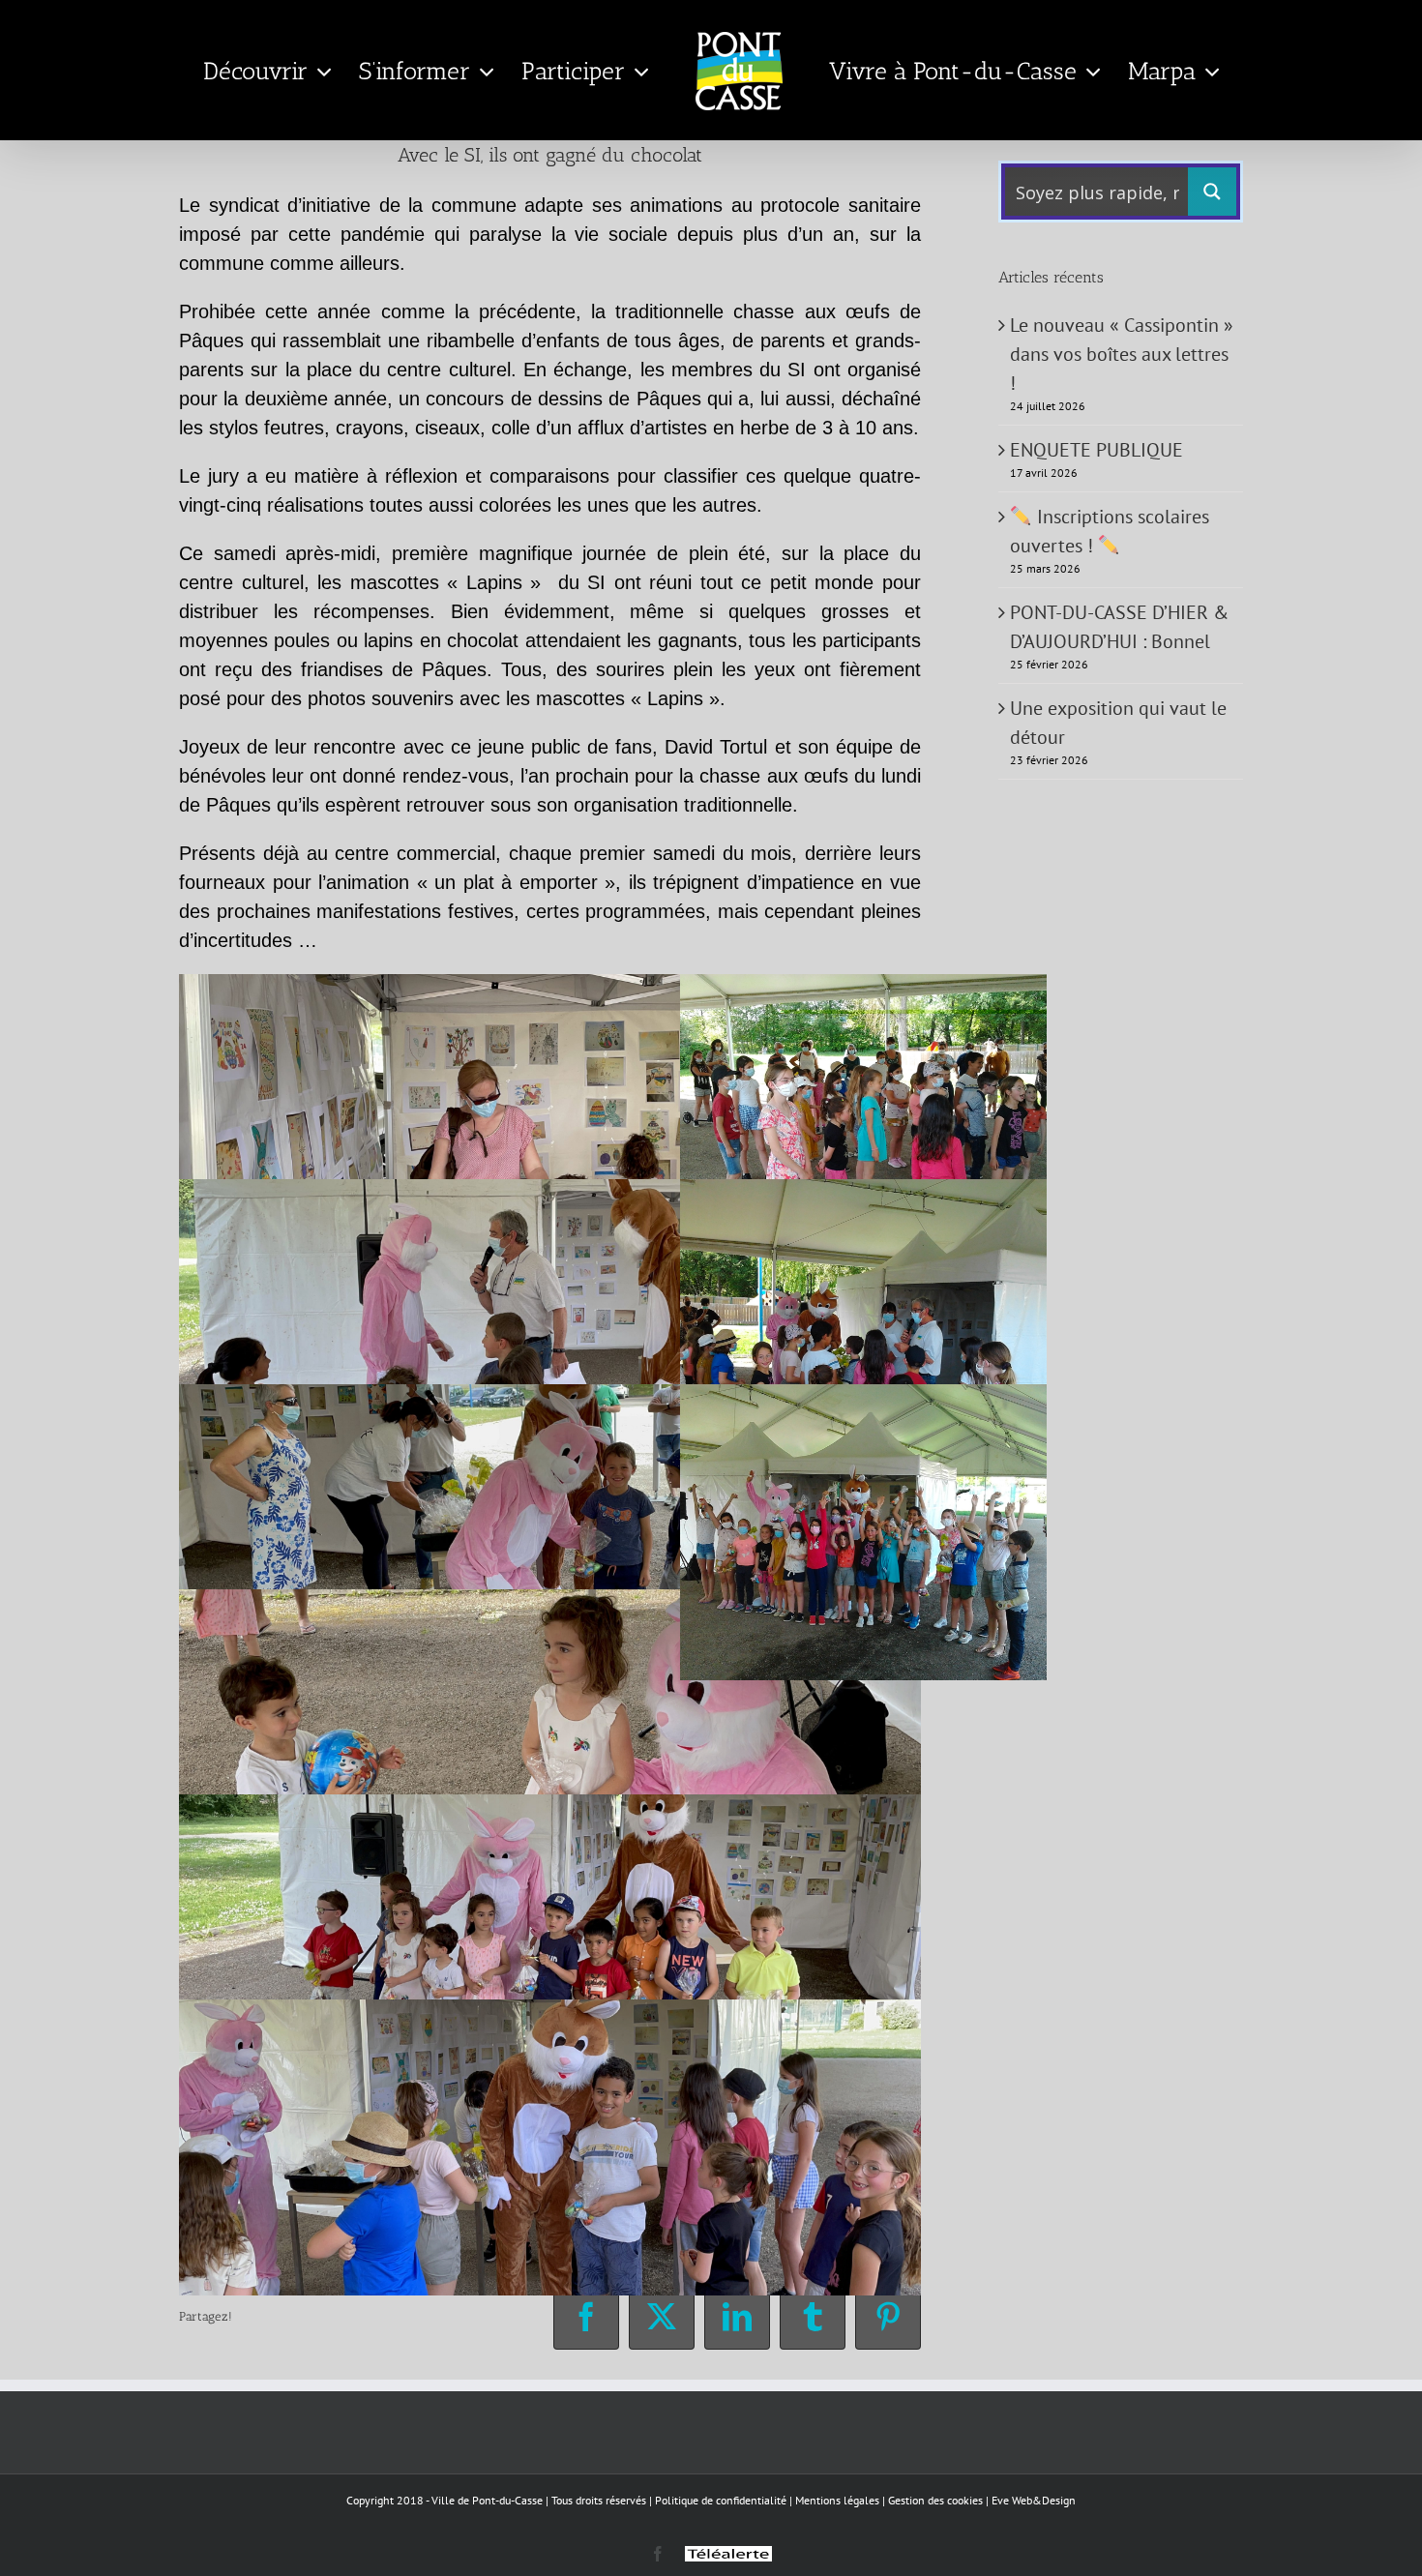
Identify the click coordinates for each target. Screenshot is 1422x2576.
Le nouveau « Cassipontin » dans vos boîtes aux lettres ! (1122, 354)
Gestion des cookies (935, 2500)
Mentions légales (837, 2500)
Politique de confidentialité (721, 2500)
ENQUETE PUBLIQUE (1096, 450)
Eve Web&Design (1034, 2500)
